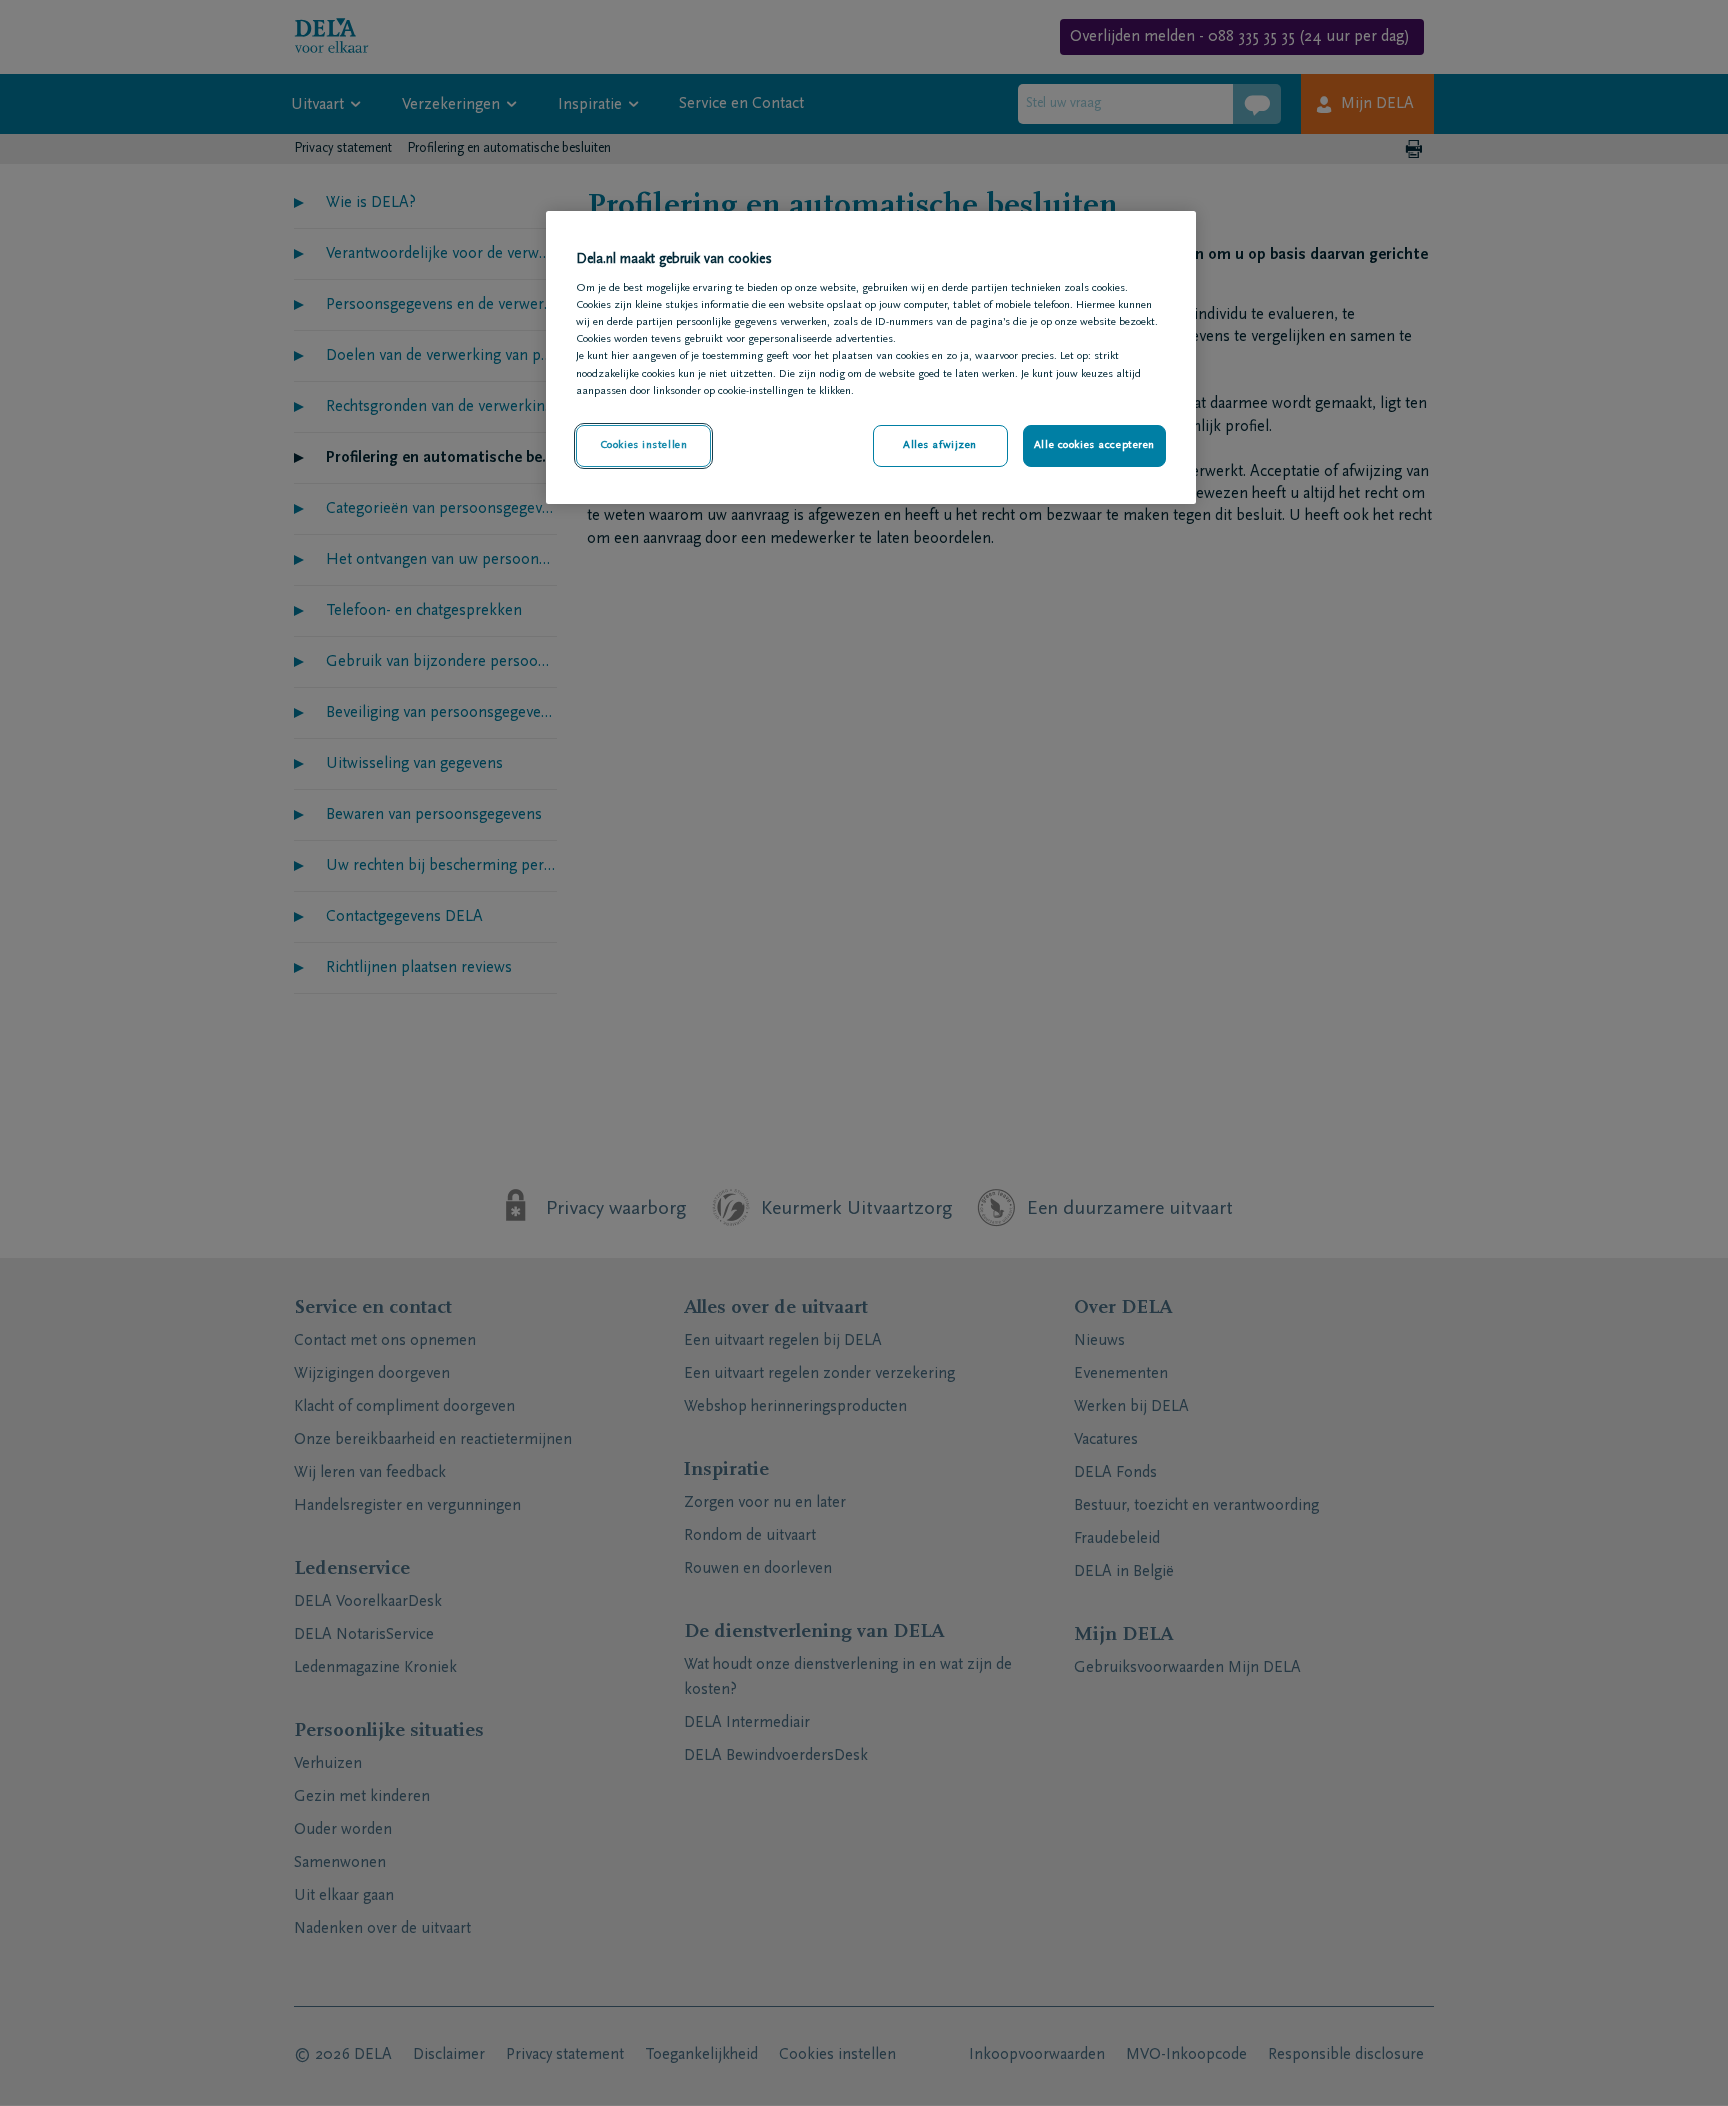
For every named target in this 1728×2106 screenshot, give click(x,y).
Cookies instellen (644, 445)
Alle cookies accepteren (1094, 445)
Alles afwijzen (940, 445)
